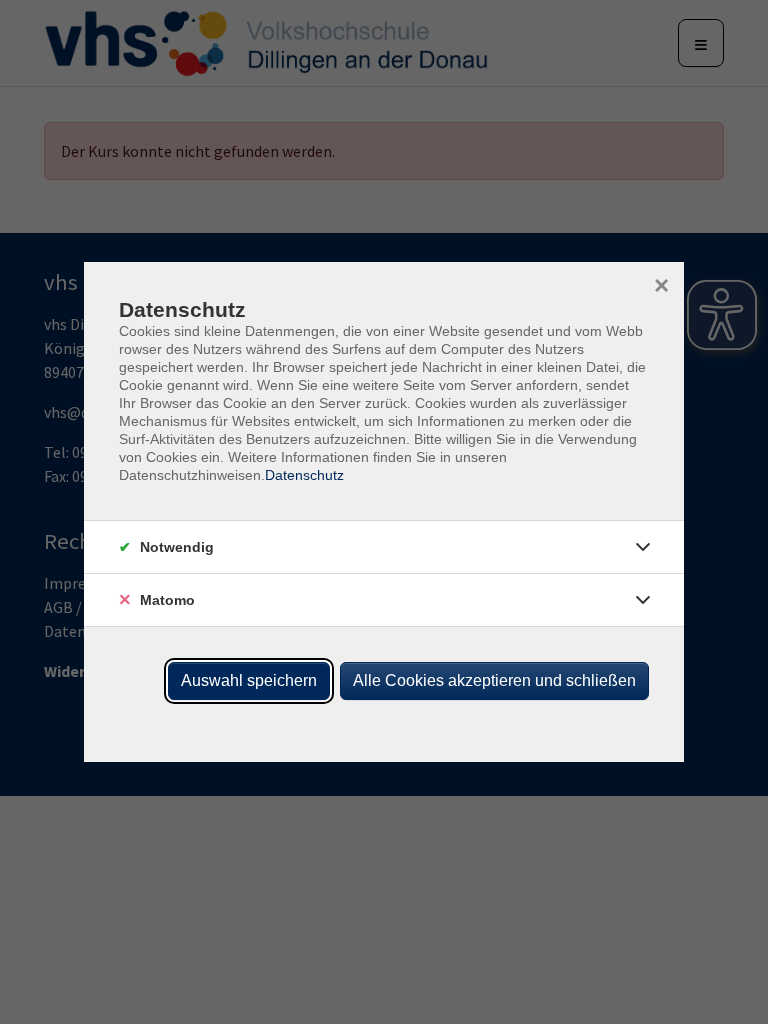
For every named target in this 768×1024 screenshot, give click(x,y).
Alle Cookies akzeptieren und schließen (494, 680)
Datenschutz (304, 475)
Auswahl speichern (249, 680)
